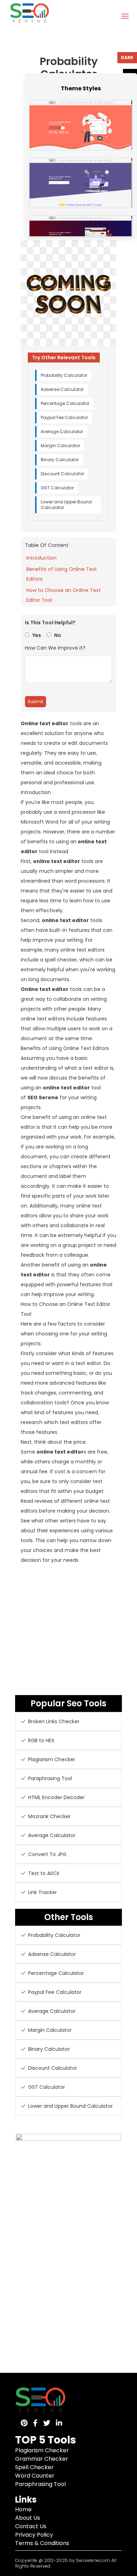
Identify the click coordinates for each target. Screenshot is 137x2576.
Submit (35, 701)
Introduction (41, 558)
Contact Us (31, 2526)
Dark (127, 57)
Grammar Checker (42, 2459)
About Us (28, 2518)
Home (23, 2509)
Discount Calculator (62, 474)
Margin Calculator (60, 446)
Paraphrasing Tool (40, 2484)
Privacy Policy (34, 2535)
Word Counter (35, 2476)
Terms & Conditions (42, 2543)
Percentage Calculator (65, 403)
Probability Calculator (64, 375)
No (58, 635)
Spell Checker (34, 2467)
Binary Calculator (60, 460)
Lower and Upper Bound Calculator (66, 505)
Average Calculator (62, 432)
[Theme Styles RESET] (130, 72)
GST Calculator (57, 488)
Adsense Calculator (62, 389)
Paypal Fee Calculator (64, 417)
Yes (37, 635)
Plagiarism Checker (42, 2450)
